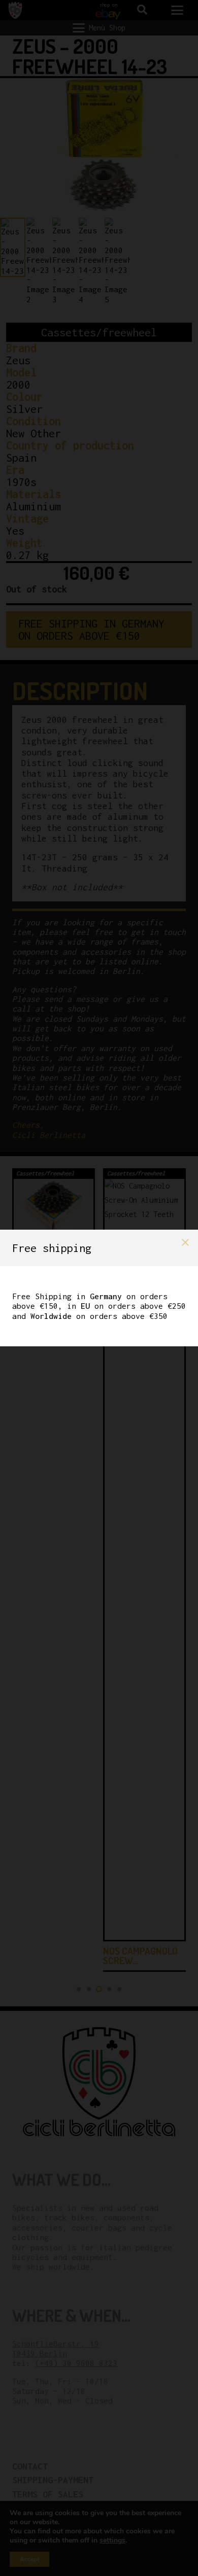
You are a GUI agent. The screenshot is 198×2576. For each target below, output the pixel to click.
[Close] (185, 1242)
